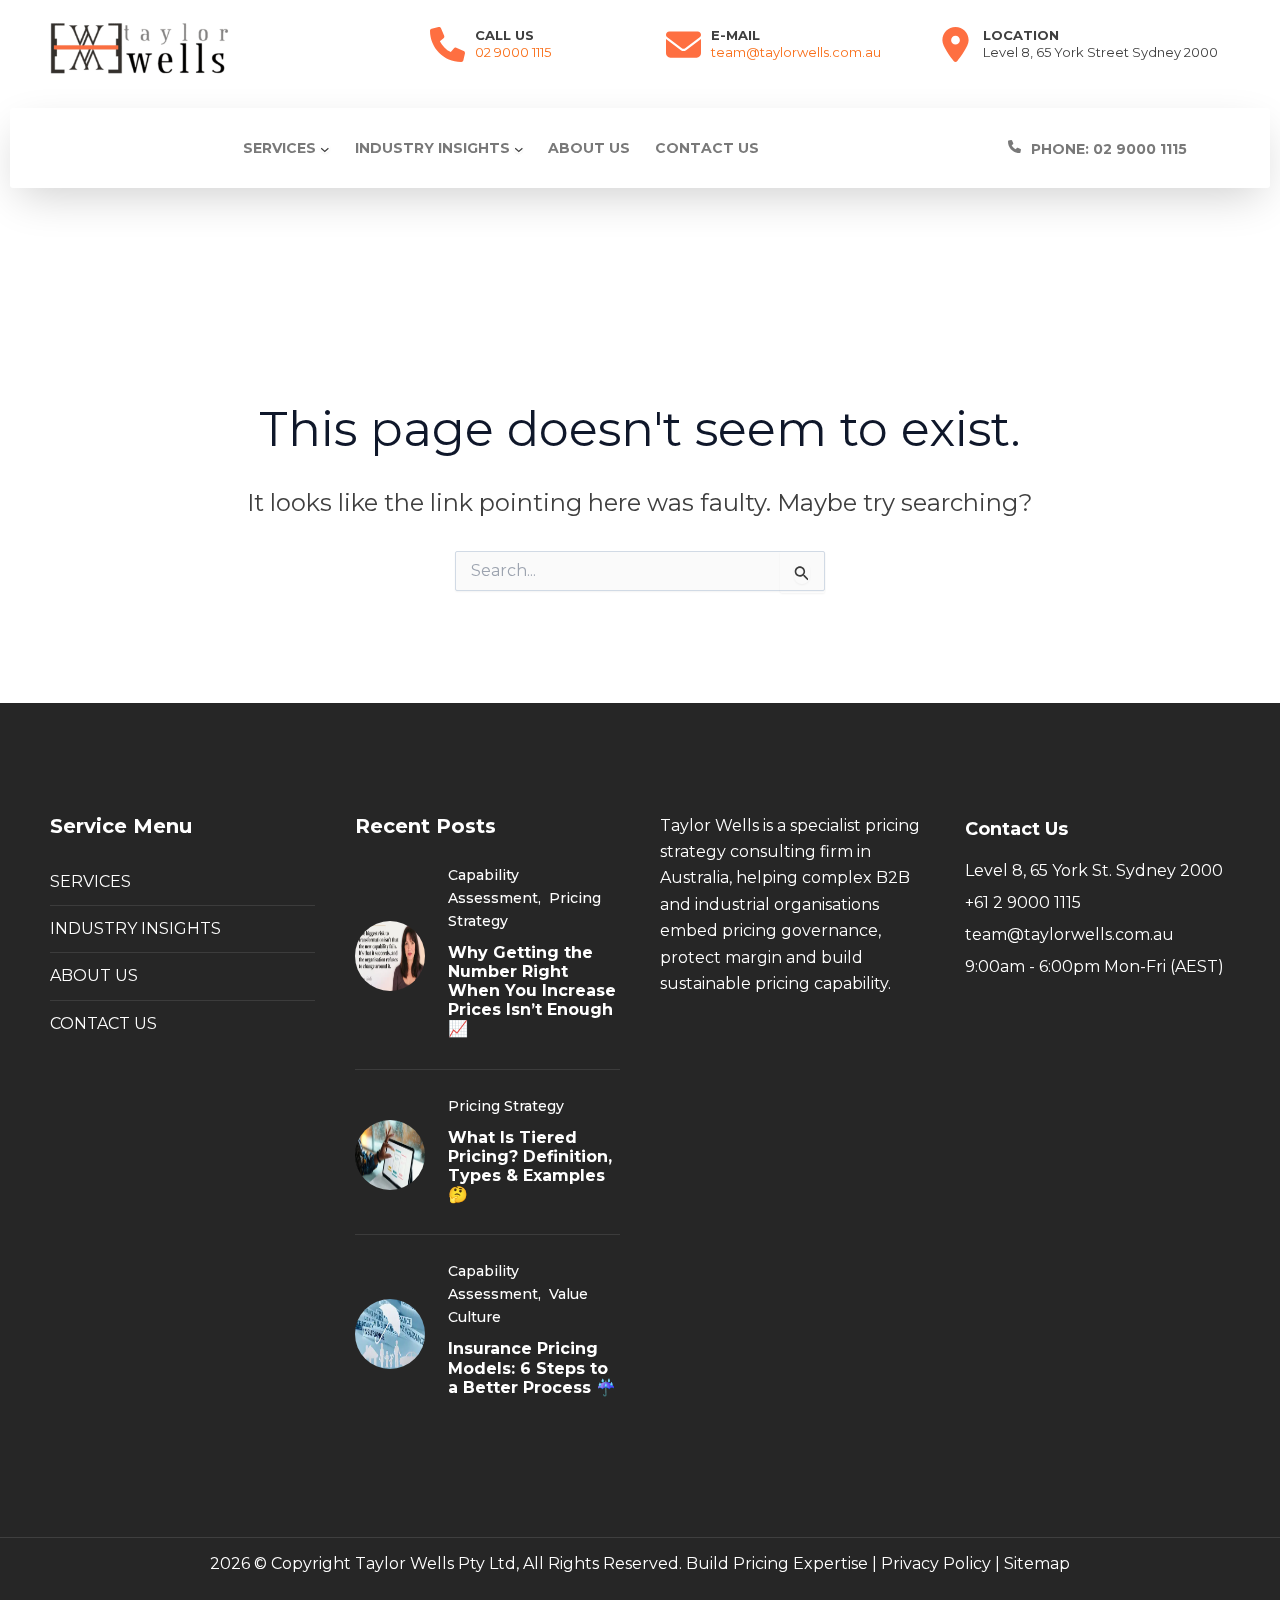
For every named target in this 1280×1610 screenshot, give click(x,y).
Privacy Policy (936, 1563)
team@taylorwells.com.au (796, 52)
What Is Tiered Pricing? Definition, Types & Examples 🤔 (530, 1166)
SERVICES (90, 881)
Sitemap (1037, 1563)
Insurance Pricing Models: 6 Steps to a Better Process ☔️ (532, 1367)
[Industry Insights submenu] (519, 148)
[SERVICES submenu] (325, 148)
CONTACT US (103, 1023)
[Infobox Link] (1117, 148)
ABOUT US (94, 975)
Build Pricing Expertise (777, 1563)
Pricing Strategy (506, 1106)
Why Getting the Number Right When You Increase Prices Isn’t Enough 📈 (532, 991)
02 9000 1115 (513, 52)
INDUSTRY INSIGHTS (135, 928)
